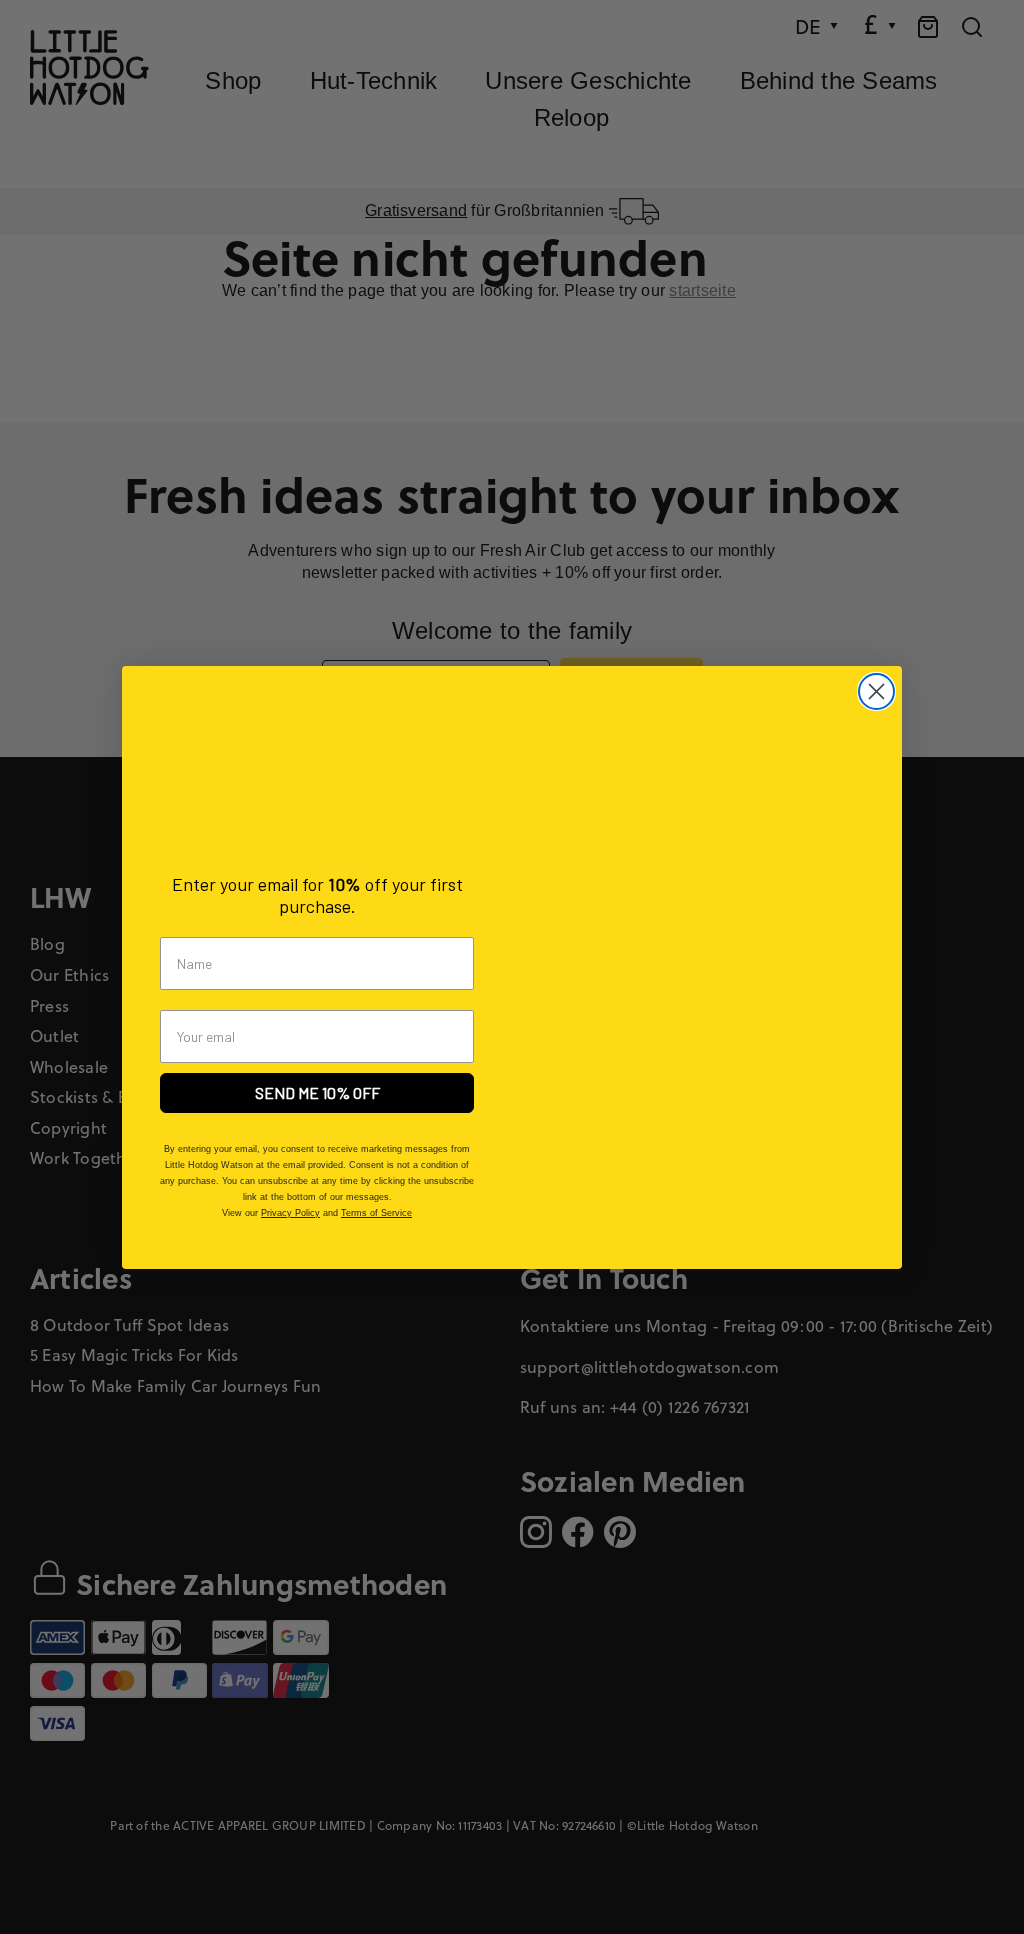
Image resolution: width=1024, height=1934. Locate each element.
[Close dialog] (876, 691)
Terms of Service (376, 1213)
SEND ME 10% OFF (317, 1092)
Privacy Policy (290, 1213)
